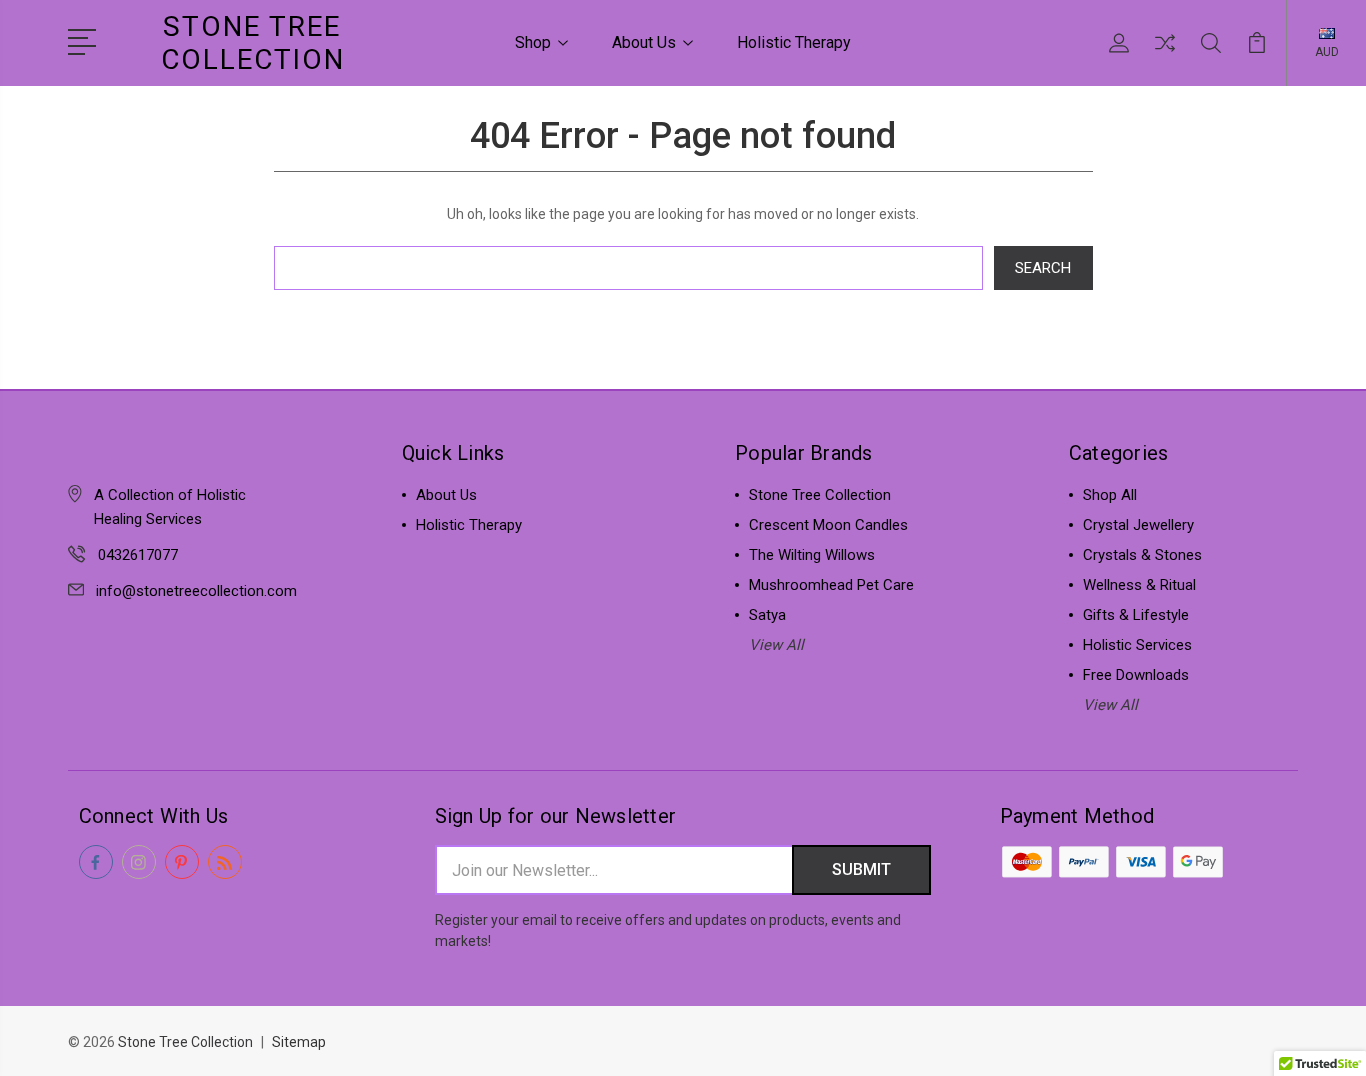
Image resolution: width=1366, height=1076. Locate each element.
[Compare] (1165, 55)
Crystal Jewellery (1138, 525)
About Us (644, 42)
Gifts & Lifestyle (1136, 615)
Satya (767, 615)
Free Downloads (1136, 675)
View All (776, 645)
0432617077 (138, 555)
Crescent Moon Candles (828, 525)
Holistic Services (1137, 645)
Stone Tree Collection (820, 495)
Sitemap (299, 1042)
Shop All (1110, 495)
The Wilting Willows (812, 555)
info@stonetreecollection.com (196, 591)
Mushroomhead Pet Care (831, 585)
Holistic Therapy (794, 42)
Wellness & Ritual (1139, 585)
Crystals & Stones (1142, 555)
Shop (533, 42)
